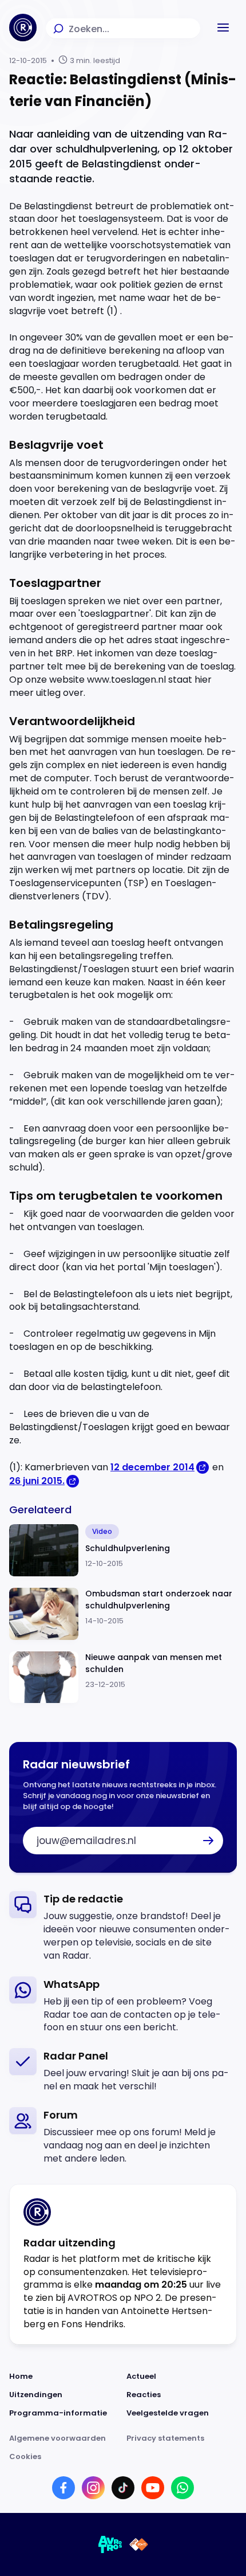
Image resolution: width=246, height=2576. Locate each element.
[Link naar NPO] (139, 2544)
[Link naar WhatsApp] (182, 2488)
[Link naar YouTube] (153, 2488)
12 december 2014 (152, 1467)
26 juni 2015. (37, 1481)
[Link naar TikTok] (123, 2488)
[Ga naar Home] (23, 28)
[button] (223, 28)
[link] (123, 1927)
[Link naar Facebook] (64, 2488)
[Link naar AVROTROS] (110, 2544)
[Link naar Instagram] (93, 2488)
